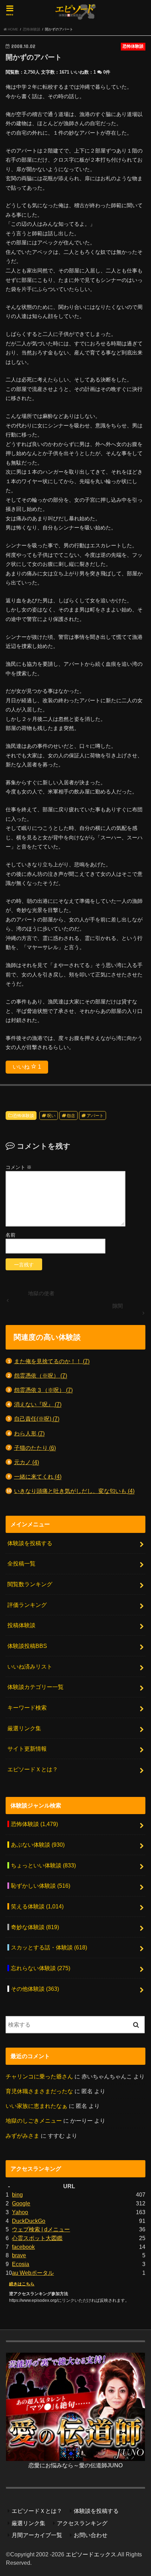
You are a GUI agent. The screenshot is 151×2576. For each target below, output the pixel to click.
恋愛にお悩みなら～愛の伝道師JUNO (75, 2465)
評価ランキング (27, 1605)
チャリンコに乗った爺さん (39, 2076)
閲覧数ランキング (30, 1584)
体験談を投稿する (30, 1543)
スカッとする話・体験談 (49, 1947)
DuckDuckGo (29, 2221)
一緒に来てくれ (38, 1476)
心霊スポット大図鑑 (37, 2238)
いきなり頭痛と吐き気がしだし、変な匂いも (74, 1491)
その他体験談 (35, 1989)
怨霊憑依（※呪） (41, 1375)
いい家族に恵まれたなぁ (37, 2106)
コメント (19, 1167)
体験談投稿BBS (27, 1646)
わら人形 (29, 1433)
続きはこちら (22, 2284)
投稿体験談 (21, 1625)
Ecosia (21, 2264)
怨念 (71, 1116)
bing (17, 2195)
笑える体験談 (37, 1906)
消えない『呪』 (38, 1404)
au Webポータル (33, 2273)
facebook (23, 2247)
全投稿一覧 (21, 1563)
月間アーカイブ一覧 (37, 2535)
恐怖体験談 (24, 1116)
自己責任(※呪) (37, 1419)
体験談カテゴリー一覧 (35, 1687)
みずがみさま (22, 2136)
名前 (11, 1235)
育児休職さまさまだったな (39, 2091)
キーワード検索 (27, 1708)
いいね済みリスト (30, 1666)
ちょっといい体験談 (43, 1865)
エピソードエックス (91, 2554)
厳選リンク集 (24, 1728)
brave (19, 2255)
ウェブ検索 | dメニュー (41, 2229)
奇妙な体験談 (35, 1927)
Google (21, 2203)
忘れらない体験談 (41, 1968)
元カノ (27, 1462)
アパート (95, 1116)
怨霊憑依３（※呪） (43, 1390)
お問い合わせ (91, 2535)
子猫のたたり (35, 1448)
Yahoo (20, 2212)
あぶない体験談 (38, 1845)
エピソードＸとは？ (33, 1769)
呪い (51, 1116)
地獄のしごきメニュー (34, 2121)
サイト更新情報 (27, 1749)
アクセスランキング (82, 2523)
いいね (27, 1067)
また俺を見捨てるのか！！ (52, 1361)
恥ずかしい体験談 (41, 1886)
